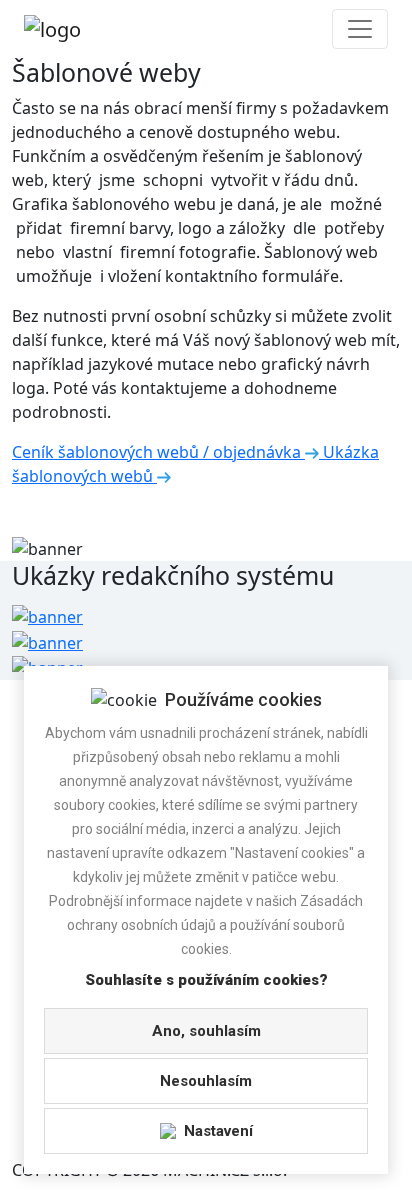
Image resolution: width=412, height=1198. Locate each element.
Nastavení (218, 1131)
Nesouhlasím (206, 1081)
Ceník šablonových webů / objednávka (158, 452)
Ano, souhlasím (206, 1031)
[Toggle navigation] (360, 29)
